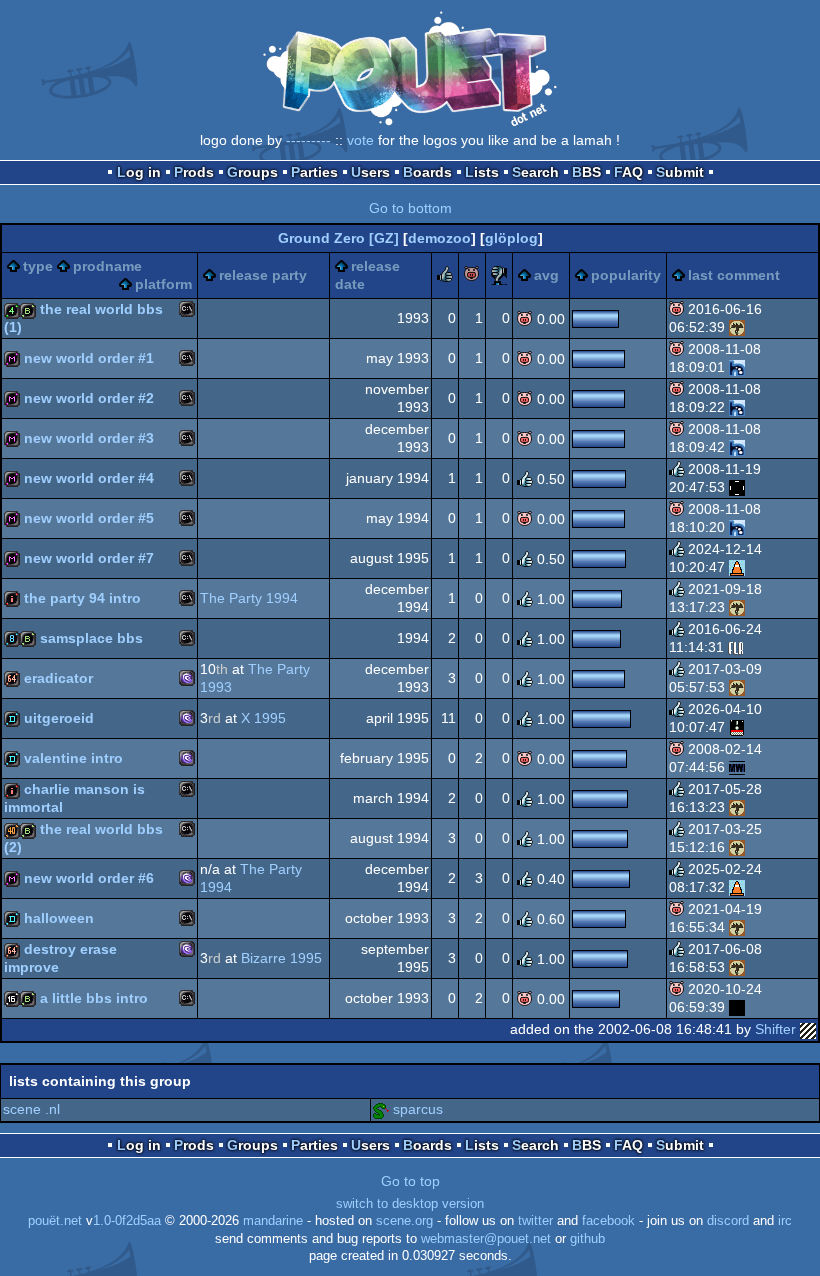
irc (785, 1221)
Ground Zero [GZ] (338, 238)
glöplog (511, 238)
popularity (626, 275)
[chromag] (737, 767)
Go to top (410, 1181)
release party (263, 275)
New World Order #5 (89, 518)
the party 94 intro (82, 598)
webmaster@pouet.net (486, 1239)
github (587, 1239)
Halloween (59, 918)
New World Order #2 (89, 398)
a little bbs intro (94, 998)
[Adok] (737, 367)
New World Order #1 (89, 358)
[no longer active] (737, 1007)
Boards (427, 172)
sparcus (418, 1109)
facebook (608, 1221)
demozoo (439, 238)
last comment (734, 275)
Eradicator (58, 678)
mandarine (273, 1221)
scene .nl (31, 1109)
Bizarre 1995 (281, 958)
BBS (586, 172)
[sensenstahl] (737, 327)
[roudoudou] (737, 727)
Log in (139, 172)
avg (546, 275)
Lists (482, 172)
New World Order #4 (89, 478)
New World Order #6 (89, 878)
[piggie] (472, 277)
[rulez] (445, 277)
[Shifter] (808, 1029)
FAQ (628, 172)
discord (728, 1221)
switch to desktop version (410, 1204)
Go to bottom (410, 208)
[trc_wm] (737, 487)
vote (360, 140)
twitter (535, 1221)
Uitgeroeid (59, 718)
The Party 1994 (249, 598)
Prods (194, 172)
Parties (314, 172)
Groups (252, 172)
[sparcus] (381, 1109)
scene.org (404, 1221)
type (38, 266)
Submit (680, 172)
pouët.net (55, 1221)
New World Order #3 (89, 438)
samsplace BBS (91, 638)
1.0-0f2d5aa (127, 1221)
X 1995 (263, 718)
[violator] (736, 647)
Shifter (775, 1029)
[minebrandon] (737, 567)
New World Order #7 (89, 558)
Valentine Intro (73, 758)
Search (535, 172)
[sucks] (499, 277)
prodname (107, 266)
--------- (308, 140)
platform (163, 284)
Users (370, 172)
